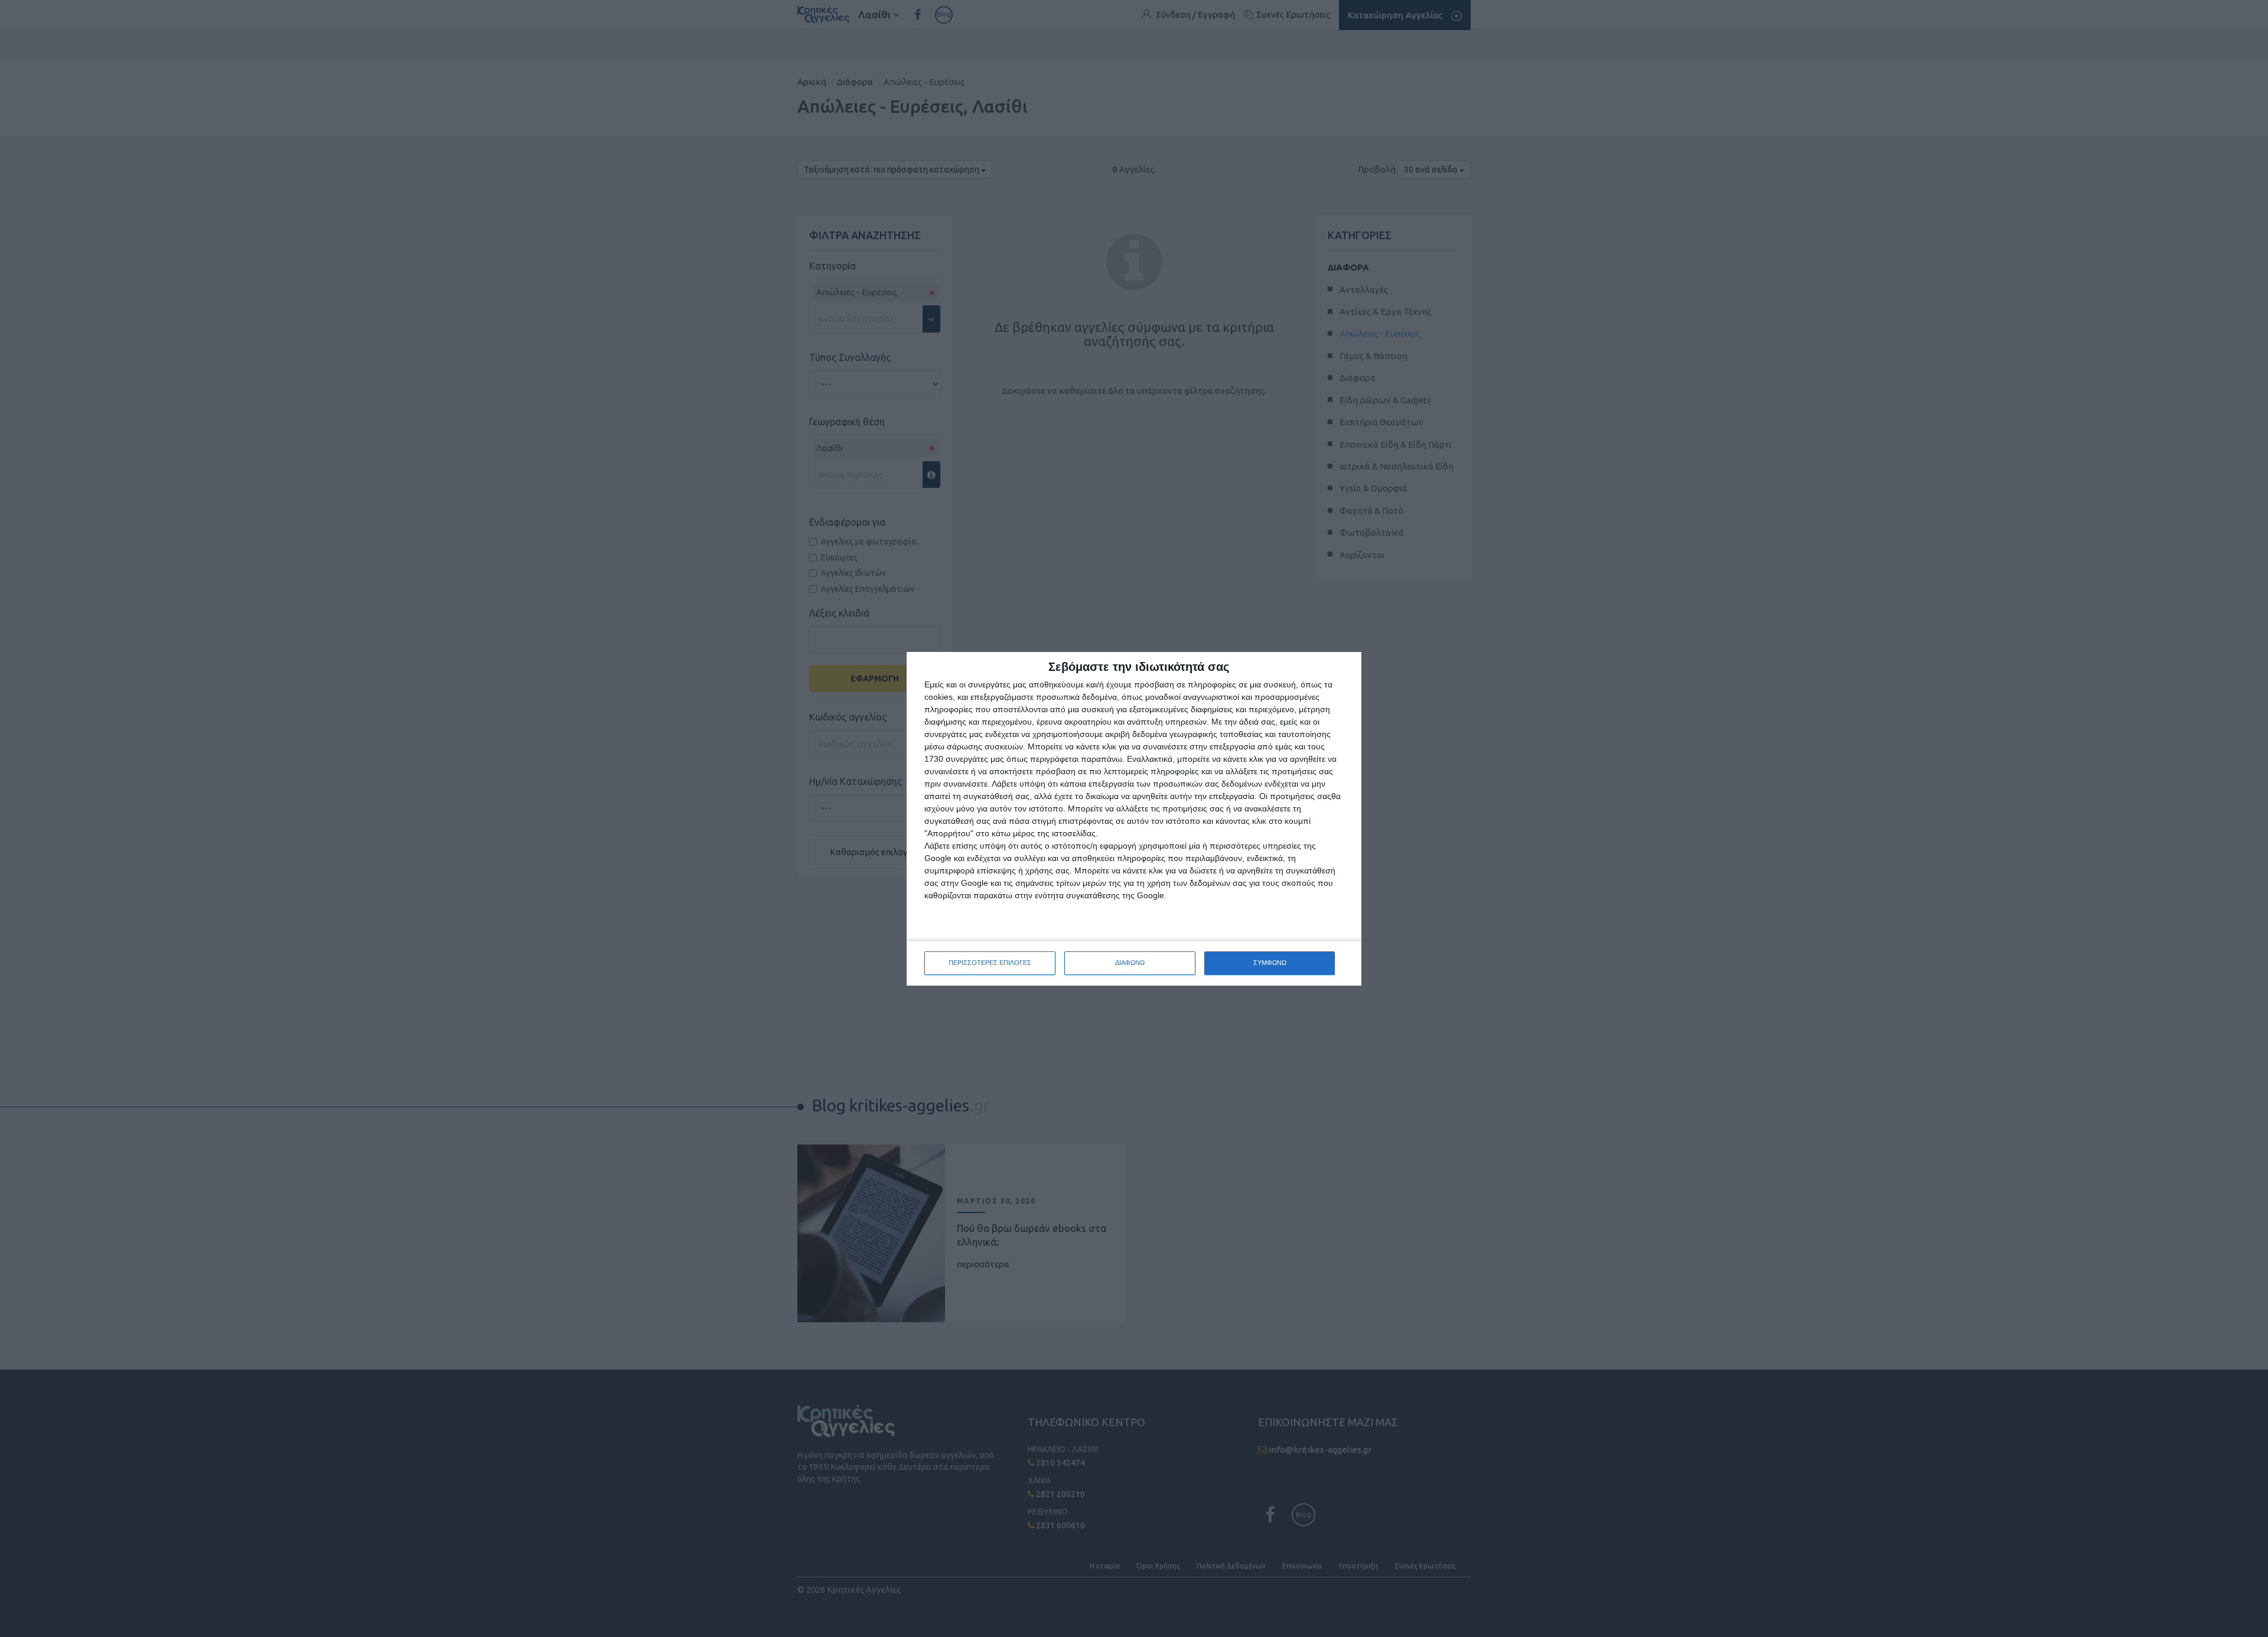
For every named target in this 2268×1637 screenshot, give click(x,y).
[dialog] (1134, 819)
